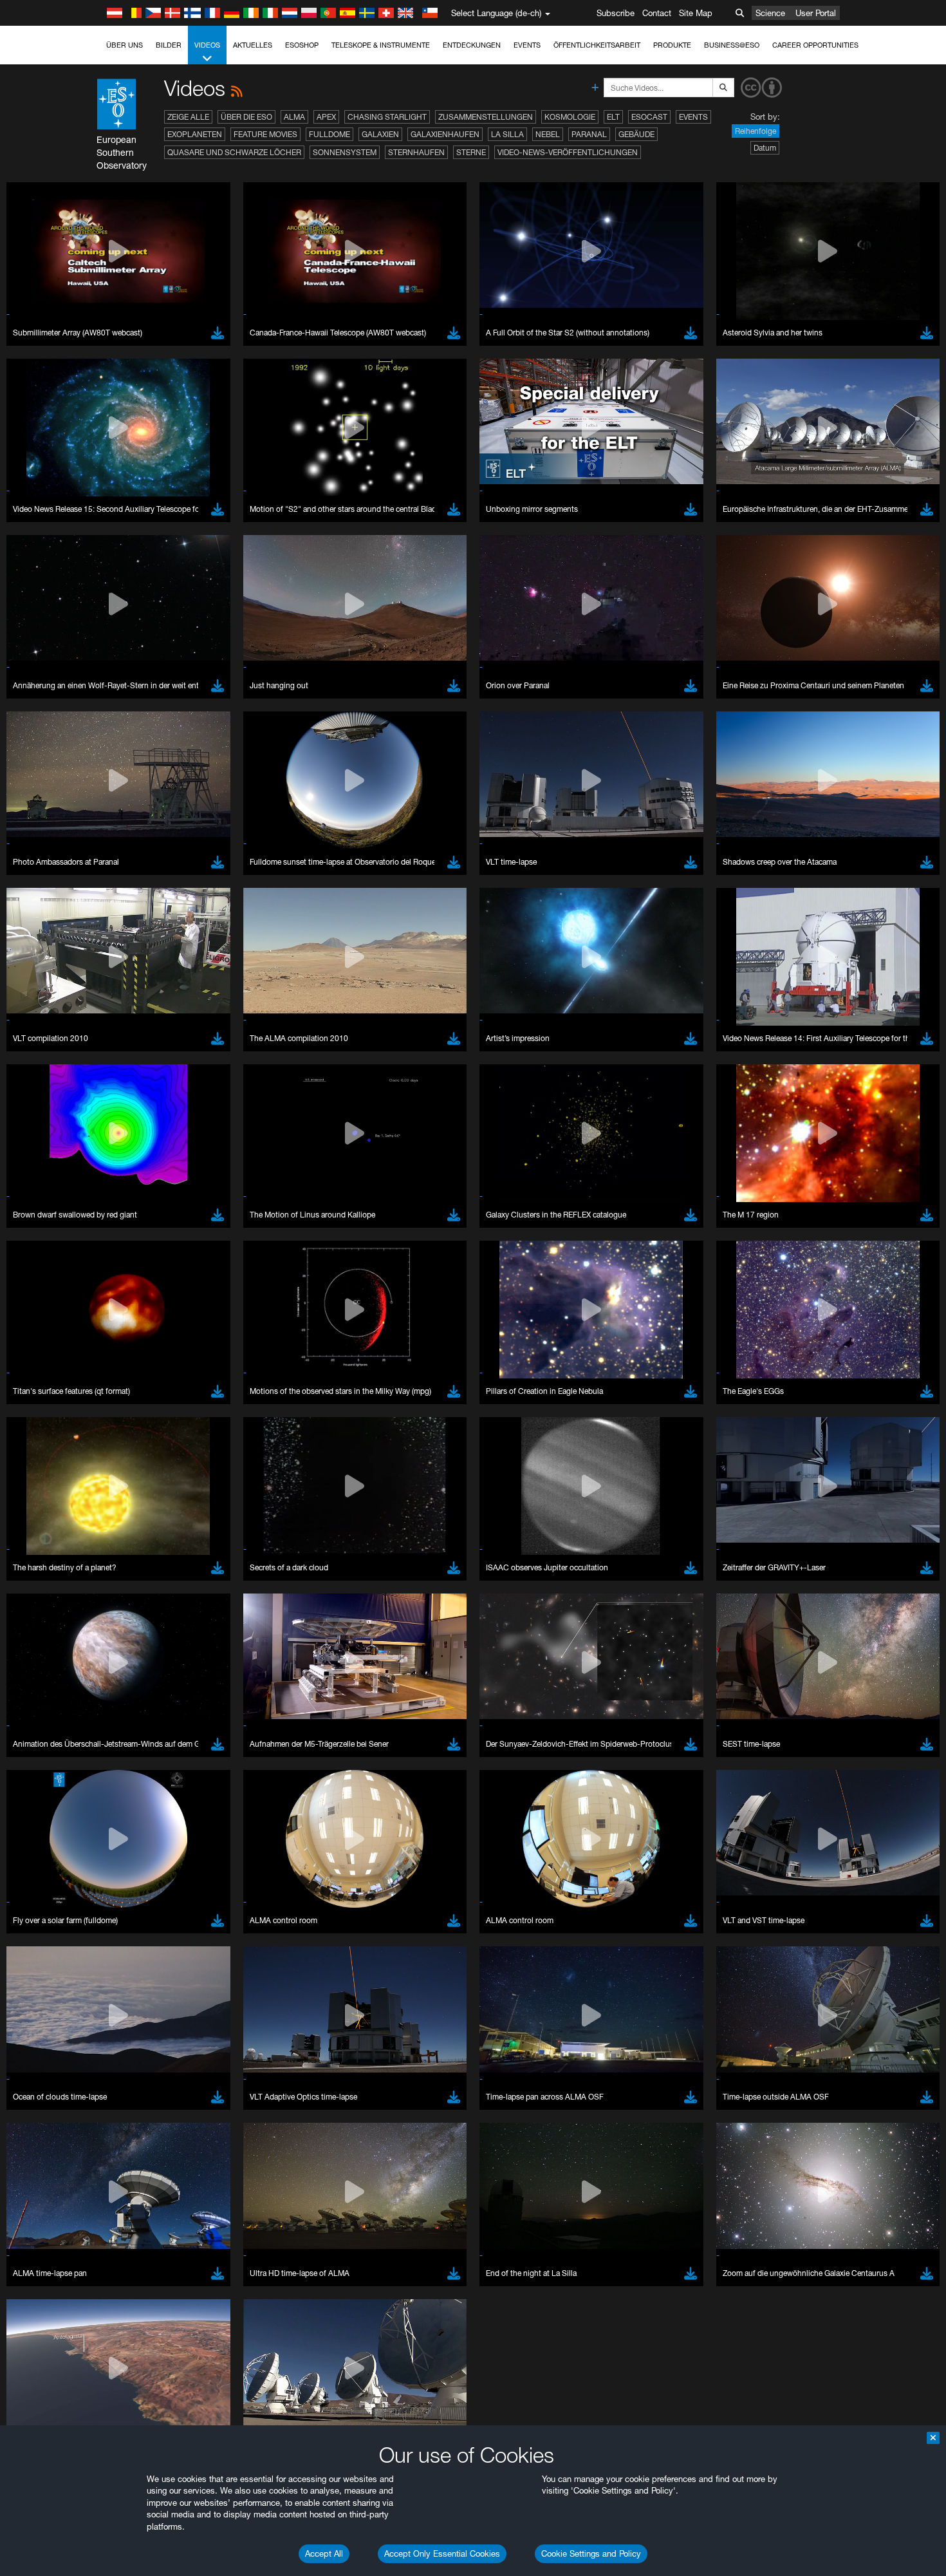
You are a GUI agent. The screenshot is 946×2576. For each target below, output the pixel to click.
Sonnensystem (345, 152)
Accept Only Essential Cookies (442, 2553)
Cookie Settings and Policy (591, 2553)
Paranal (589, 134)
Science (770, 13)
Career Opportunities (815, 45)
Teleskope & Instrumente (381, 45)
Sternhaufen (416, 152)
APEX (326, 117)
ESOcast (649, 117)
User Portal (816, 13)
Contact (657, 13)
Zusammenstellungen (486, 117)
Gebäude (636, 134)
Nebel (548, 134)
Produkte (672, 45)
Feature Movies (265, 134)
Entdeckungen (472, 45)
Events (527, 45)
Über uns (125, 45)
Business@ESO (732, 45)
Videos (207, 45)
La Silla (507, 134)
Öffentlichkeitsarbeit (597, 45)
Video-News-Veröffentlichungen (568, 152)
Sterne (471, 152)
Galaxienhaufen (445, 134)
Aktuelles (253, 45)
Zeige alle (188, 117)
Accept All (324, 2553)
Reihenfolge (756, 131)
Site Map (696, 13)
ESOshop (302, 45)
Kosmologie (570, 117)
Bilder (169, 45)
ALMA (294, 117)
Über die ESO (246, 117)
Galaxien (380, 134)
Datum (765, 148)
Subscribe (616, 13)
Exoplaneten (195, 134)
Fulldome (329, 134)
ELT (613, 117)
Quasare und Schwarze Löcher (234, 152)
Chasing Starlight (387, 117)
